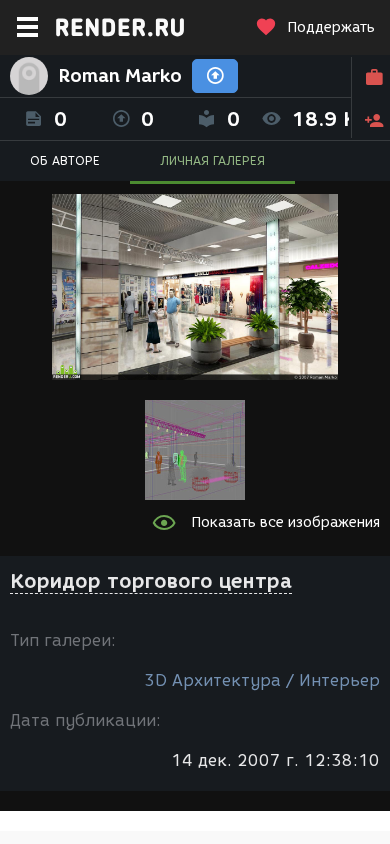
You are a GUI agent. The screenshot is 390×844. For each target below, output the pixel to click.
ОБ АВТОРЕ (65, 160)
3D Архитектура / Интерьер (262, 680)
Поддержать (331, 27)
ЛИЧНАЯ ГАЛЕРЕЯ (212, 160)
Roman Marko (120, 76)
